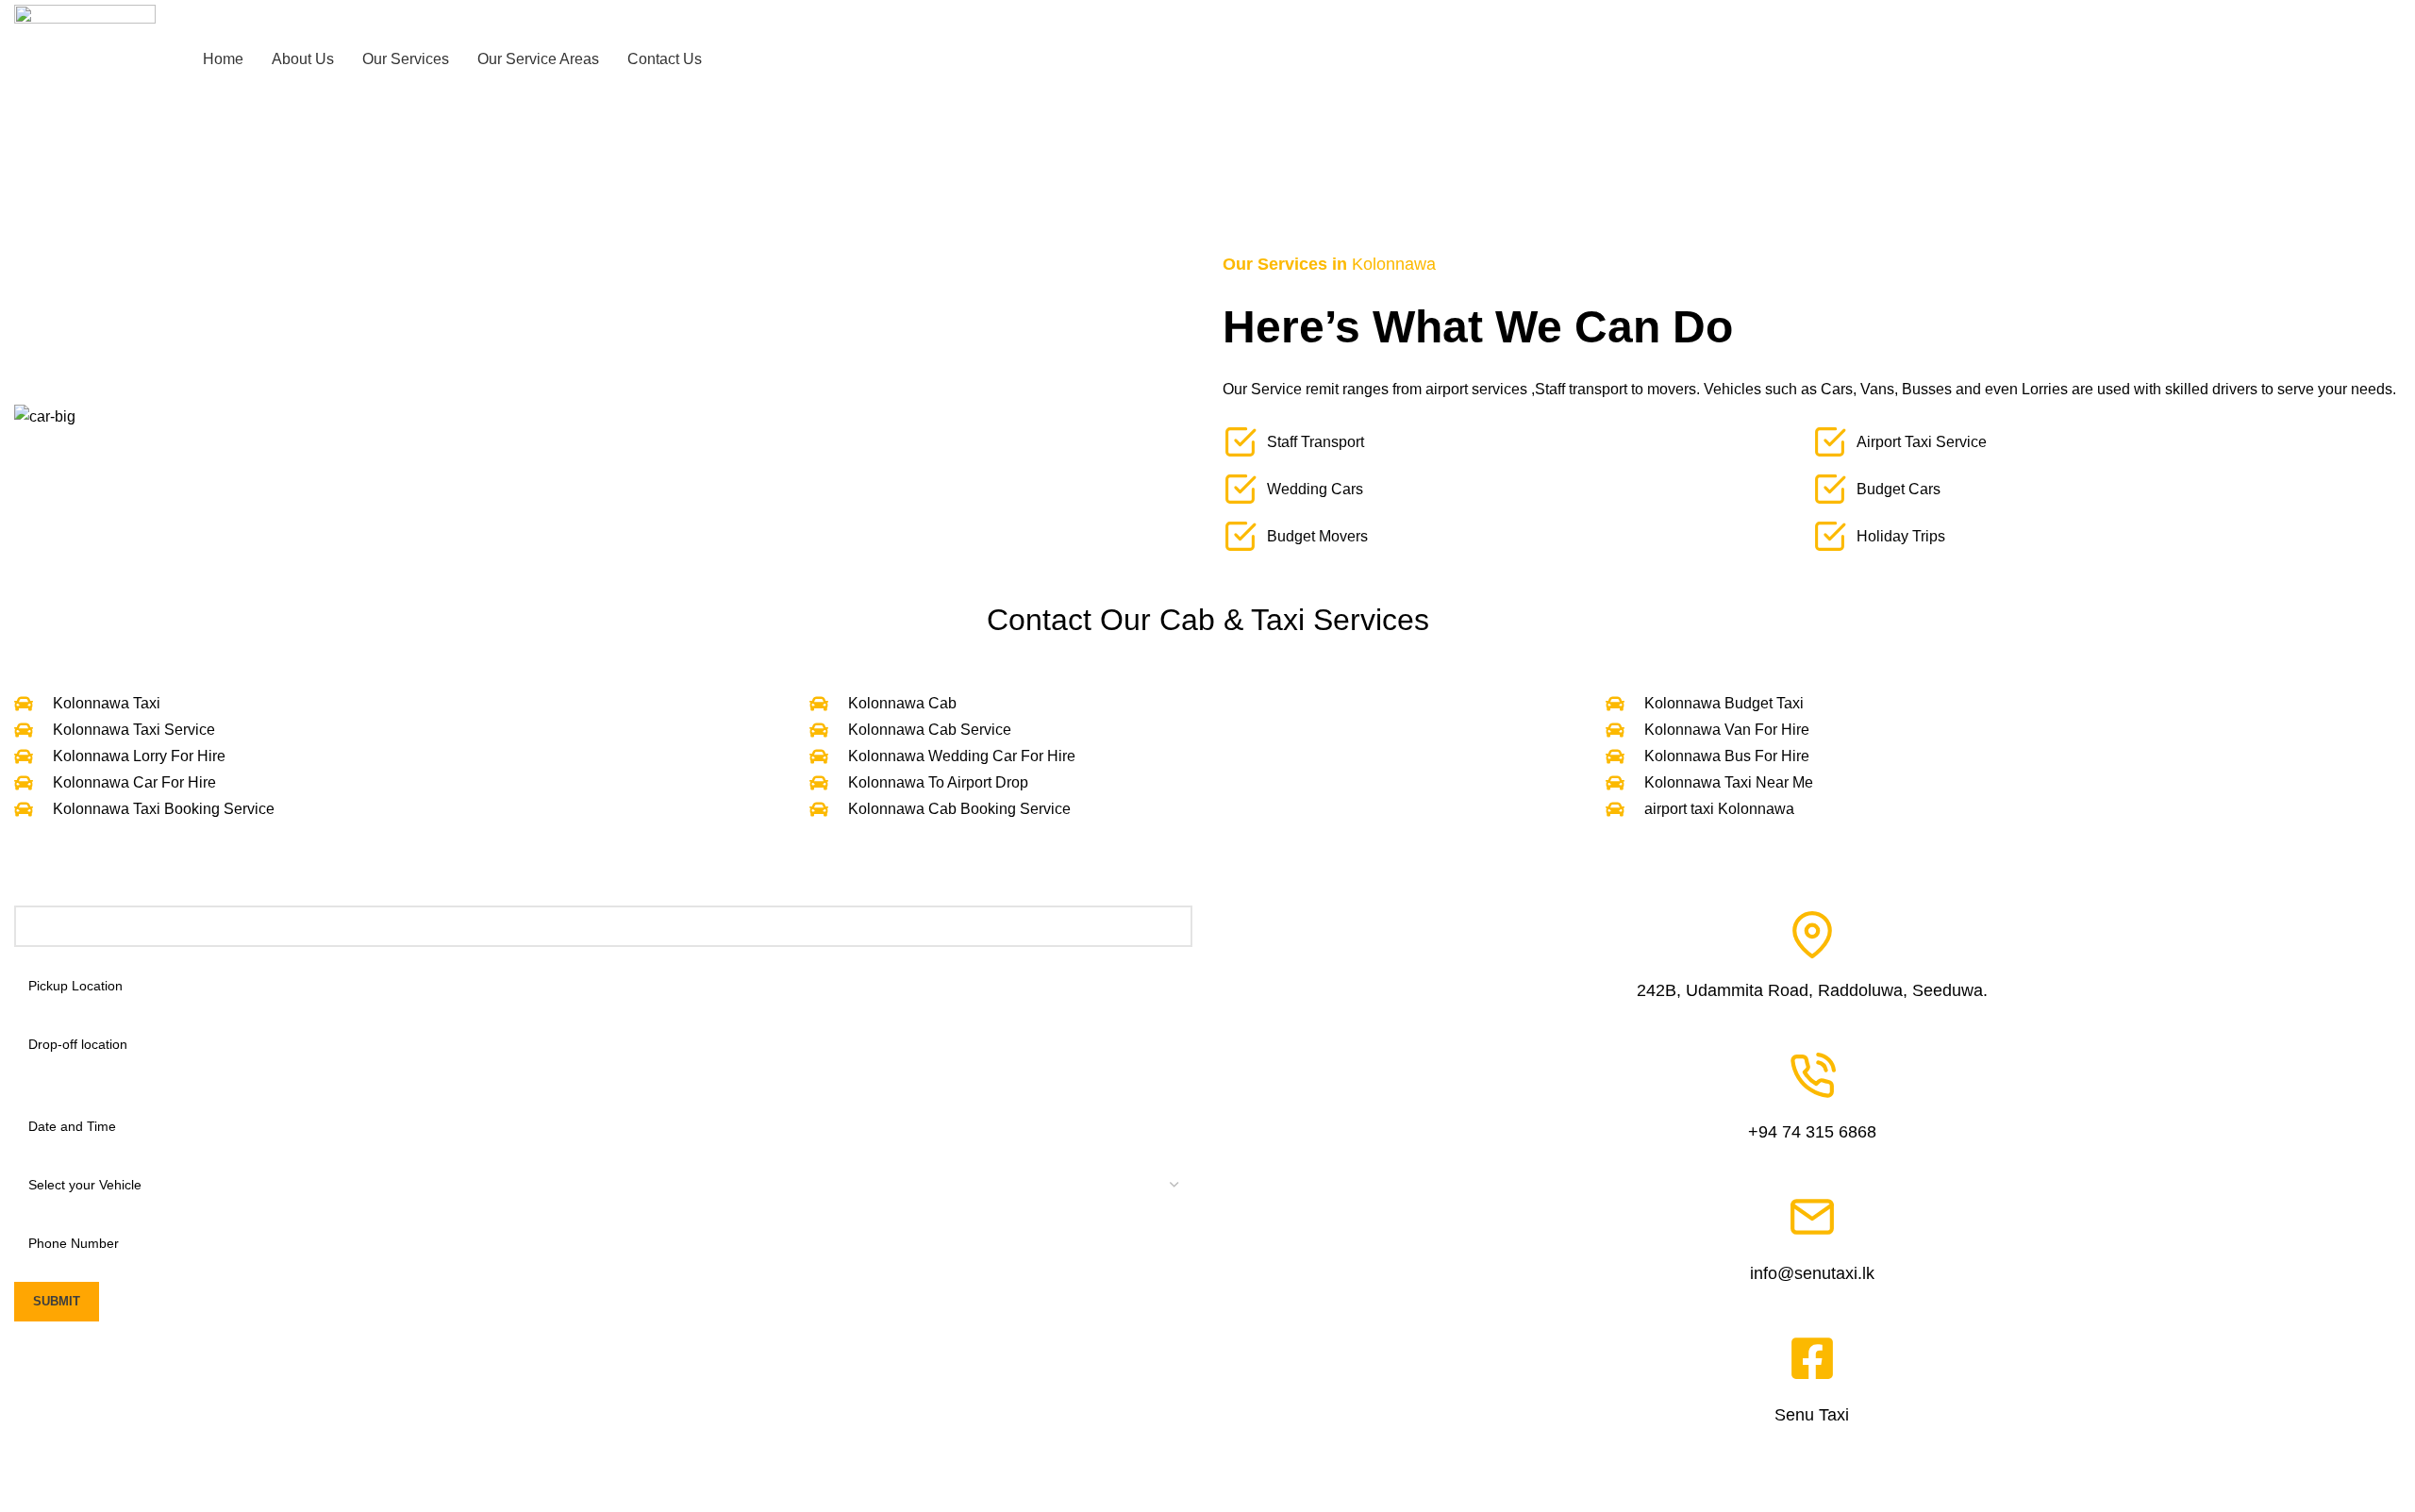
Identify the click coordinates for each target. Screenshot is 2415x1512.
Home (30, 219)
